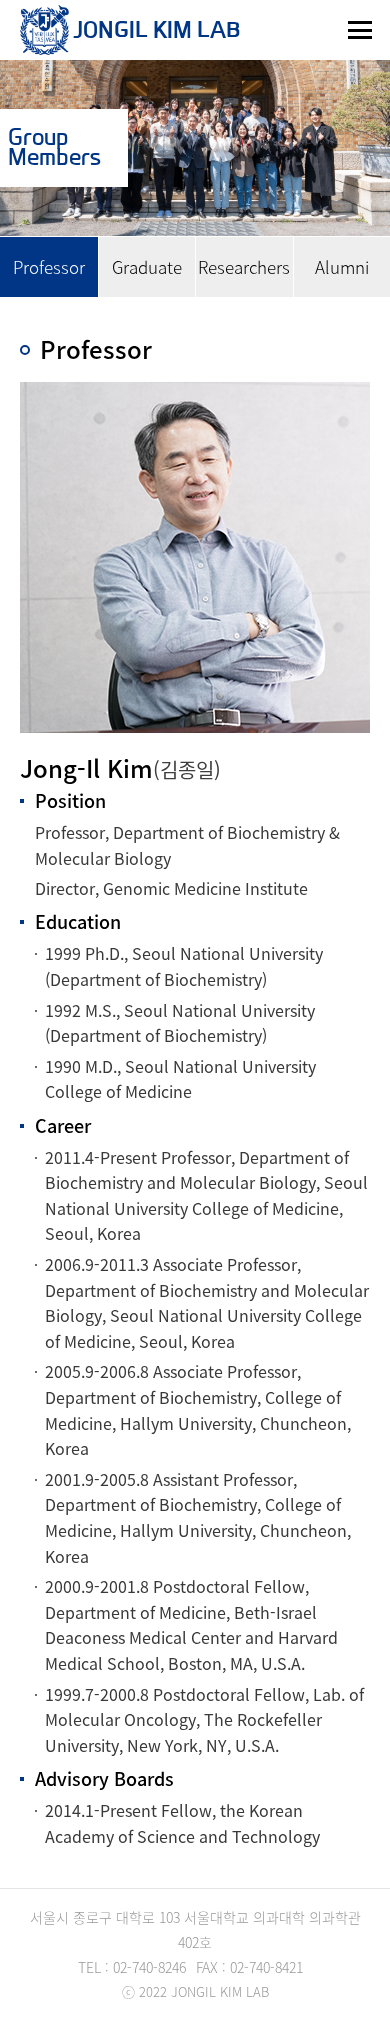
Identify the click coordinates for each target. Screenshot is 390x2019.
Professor (49, 266)
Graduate (147, 266)
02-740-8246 (147, 1967)
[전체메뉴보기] (360, 30)
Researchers (244, 266)
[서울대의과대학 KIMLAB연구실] (44, 30)
